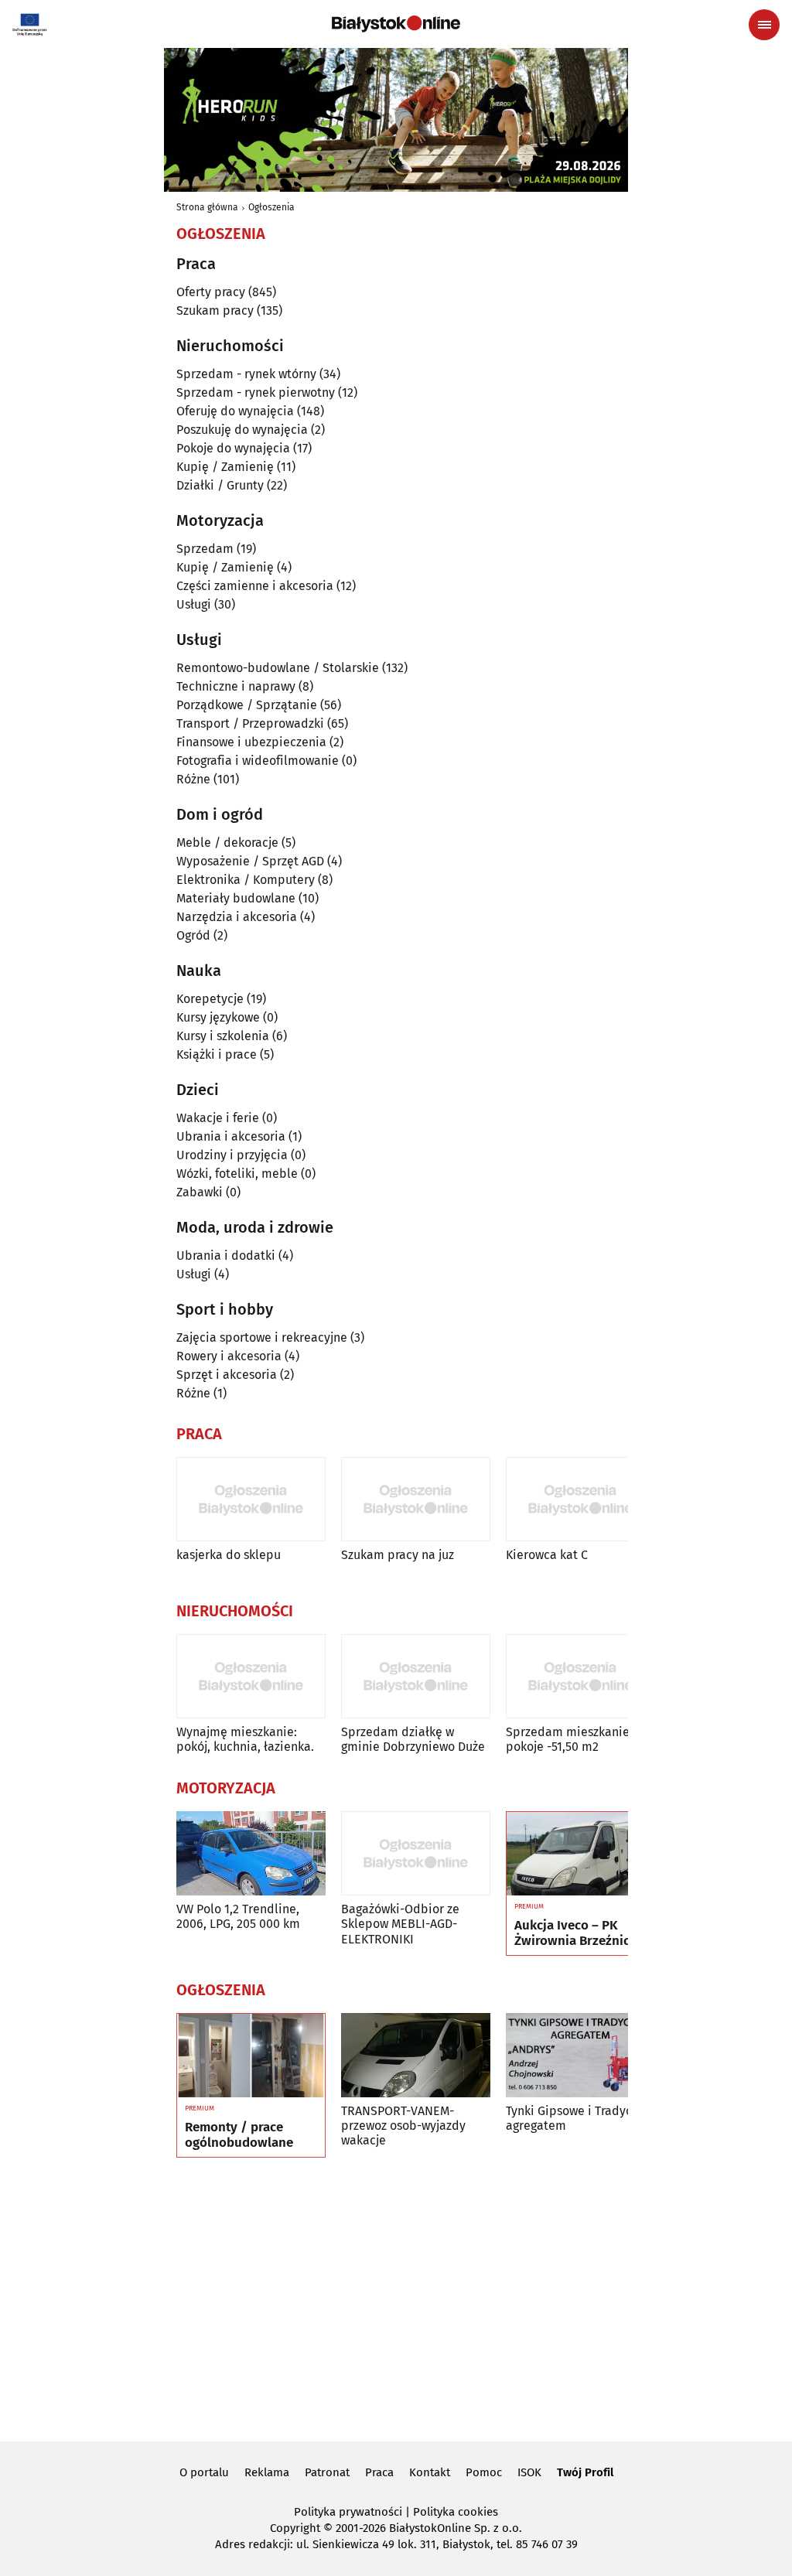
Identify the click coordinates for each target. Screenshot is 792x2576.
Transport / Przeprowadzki (250, 723)
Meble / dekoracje (227, 843)
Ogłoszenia (271, 207)
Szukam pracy (215, 310)
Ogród (193, 935)
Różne (193, 779)
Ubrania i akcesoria (231, 1136)
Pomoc (484, 2472)
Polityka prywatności (348, 2512)
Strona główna (207, 207)
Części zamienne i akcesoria (255, 586)
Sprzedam (205, 549)
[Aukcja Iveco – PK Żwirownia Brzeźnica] (580, 1854)
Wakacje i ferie (218, 1118)
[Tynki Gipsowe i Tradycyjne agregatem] (580, 2055)
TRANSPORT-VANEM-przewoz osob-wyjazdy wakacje (403, 2126)
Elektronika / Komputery (246, 880)
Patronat (327, 2472)
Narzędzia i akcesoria (237, 917)
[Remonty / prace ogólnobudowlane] (251, 2056)
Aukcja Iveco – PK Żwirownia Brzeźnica (575, 1933)
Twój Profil (585, 2472)
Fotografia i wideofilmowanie (258, 761)
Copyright (295, 2528)
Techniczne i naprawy (236, 686)
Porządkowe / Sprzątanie (247, 705)
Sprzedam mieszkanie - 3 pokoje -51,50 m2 (576, 1739)
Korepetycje (210, 999)
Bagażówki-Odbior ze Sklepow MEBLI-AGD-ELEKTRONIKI (400, 1924)
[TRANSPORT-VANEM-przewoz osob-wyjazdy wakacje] (416, 2055)
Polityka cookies (456, 2512)
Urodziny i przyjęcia (232, 1155)
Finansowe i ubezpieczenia (251, 742)
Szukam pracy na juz (398, 1555)
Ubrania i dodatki (226, 1256)
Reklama (267, 2472)
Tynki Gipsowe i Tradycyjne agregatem (580, 2118)
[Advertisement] (396, 2297)
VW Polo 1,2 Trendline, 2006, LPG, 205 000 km (238, 1916)
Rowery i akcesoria (229, 1356)
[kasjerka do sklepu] (251, 1499)
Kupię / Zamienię (225, 467)
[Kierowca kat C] (580, 1499)
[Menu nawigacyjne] (764, 25)
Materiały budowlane (236, 898)
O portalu (204, 2472)
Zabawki (200, 1192)
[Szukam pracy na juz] (416, 1499)
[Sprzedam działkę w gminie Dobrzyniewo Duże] (416, 1676)
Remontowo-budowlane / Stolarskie (278, 668)
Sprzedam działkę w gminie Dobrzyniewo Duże (413, 1739)
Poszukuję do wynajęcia (242, 430)
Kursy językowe (218, 1017)
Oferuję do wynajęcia (235, 411)
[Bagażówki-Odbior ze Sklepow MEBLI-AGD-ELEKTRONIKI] (416, 1853)
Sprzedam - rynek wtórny (246, 374)
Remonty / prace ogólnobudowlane (239, 2135)
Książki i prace (217, 1054)
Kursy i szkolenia (223, 1036)
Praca (379, 2472)
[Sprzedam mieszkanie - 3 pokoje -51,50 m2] (580, 1676)
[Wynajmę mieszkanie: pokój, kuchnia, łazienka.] (251, 1676)
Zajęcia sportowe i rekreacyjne (262, 1337)
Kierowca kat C (547, 1555)
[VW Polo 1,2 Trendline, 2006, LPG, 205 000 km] (251, 1853)
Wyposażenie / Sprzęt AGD (250, 861)
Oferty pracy (211, 292)
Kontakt (430, 2472)
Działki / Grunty (220, 485)
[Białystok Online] (396, 24)
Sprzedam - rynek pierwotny (256, 392)
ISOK (529, 2472)
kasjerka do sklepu (229, 1555)
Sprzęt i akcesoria (227, 1375)
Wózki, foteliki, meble (237, 1174)
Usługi (194, 604)
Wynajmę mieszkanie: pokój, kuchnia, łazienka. (245, 1739)
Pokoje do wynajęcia (233, 448)
